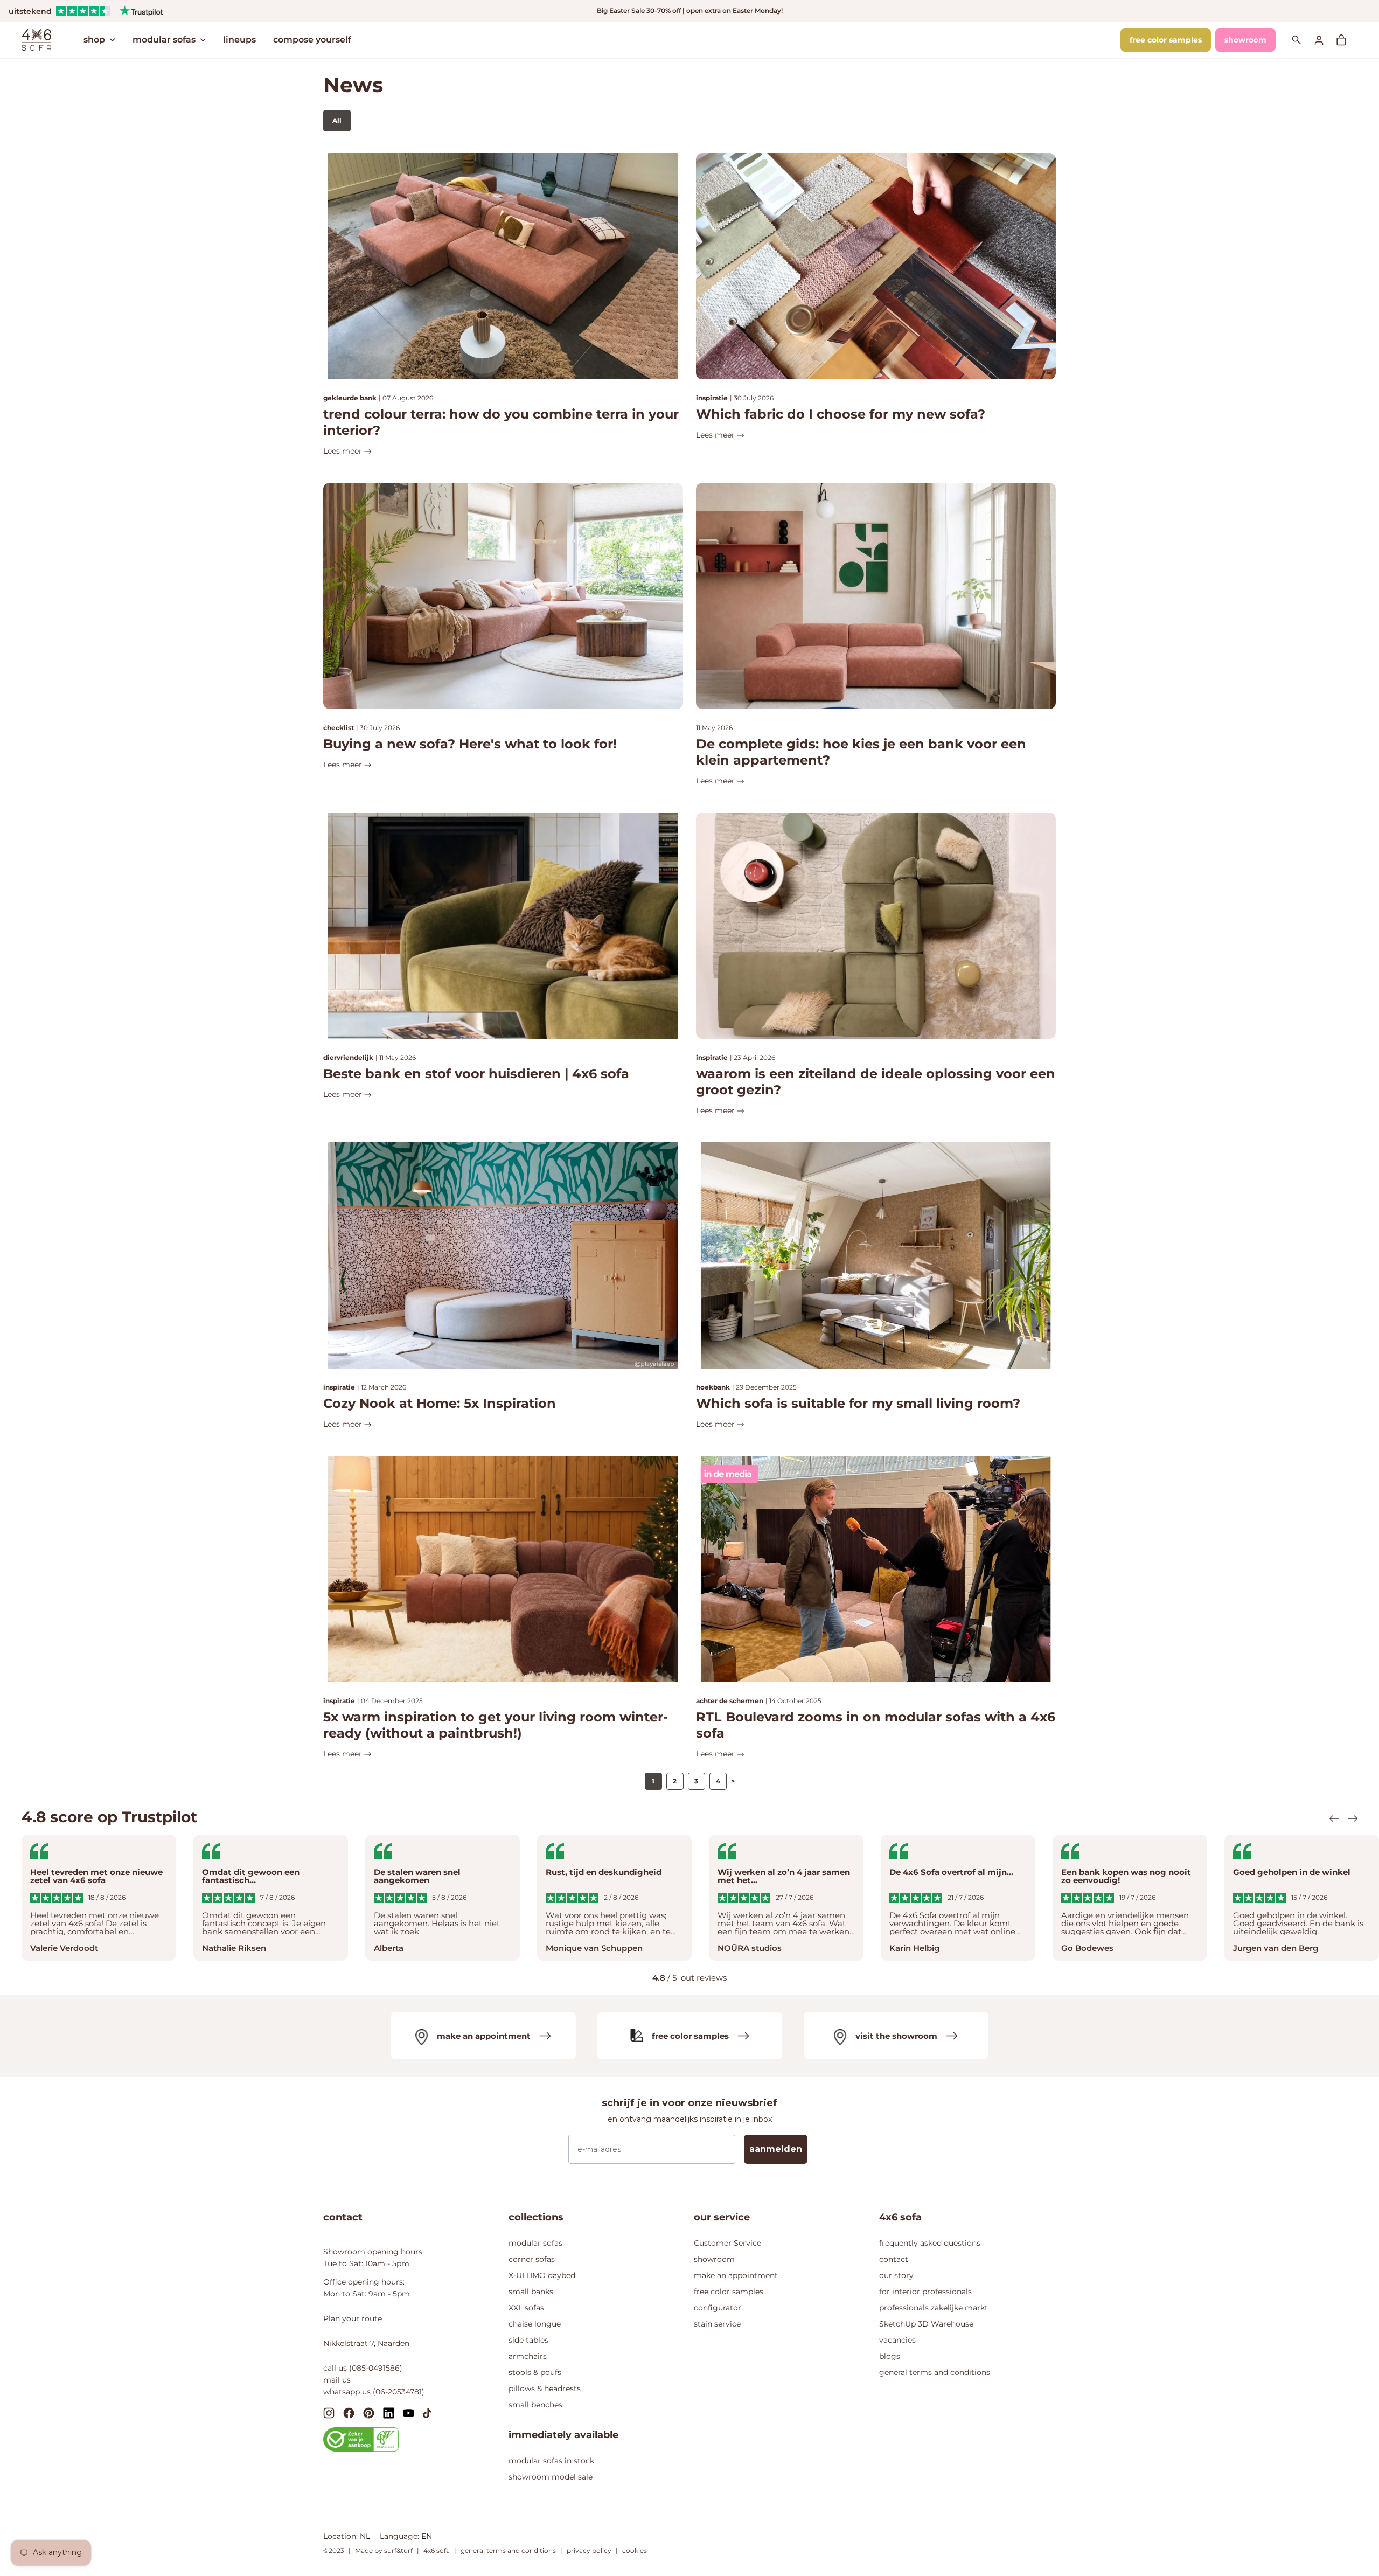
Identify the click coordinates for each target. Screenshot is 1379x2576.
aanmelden (776, 2149)
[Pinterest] (369, 2412)
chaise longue (535, 2324)
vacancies (897, 2340)
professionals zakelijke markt (934, 2308)
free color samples (1166, 40)
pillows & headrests (545, 2388)
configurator (718, 2308)
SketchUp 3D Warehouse (926, 2324)
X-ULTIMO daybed (542, 2275)
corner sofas (532, 2259)
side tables (528, 2340)
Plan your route (353, 2318)
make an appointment (736, 2275)
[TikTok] (427, 2412)
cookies (635, 2550)
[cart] (1347, 40)
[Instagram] (329, 2412)
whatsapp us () (374, 2392)
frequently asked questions (930, 2243)
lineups (239, 40)
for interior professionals (925, 2292)
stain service (717, 2324)
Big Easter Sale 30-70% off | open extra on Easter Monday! (690, 11)
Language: (401, 2536)
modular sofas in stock (551, 2461)
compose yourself (312, 40)
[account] (1325, 40)
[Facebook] (349, 2412)
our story (896, 2275)
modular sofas (164, 40)
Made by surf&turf (384, 2550)
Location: (342, 2536)
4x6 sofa (437, 2550)
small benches (535, 2405)
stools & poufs (535, 2372)
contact (894, 2259)
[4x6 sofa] (36, 39)
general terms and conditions (935, 2372)
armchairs (528, 2356)
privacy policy (589, 2550)
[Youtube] (409, 2412)
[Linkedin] (389, 2412)
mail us (337, 2380)
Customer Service (727, 2243)
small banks (531, 2292)
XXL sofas (526, 2308)
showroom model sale (551, 2477)
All (337, 120)
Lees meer (344, 451)
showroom (1245, 40)
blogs (890, 2356)
